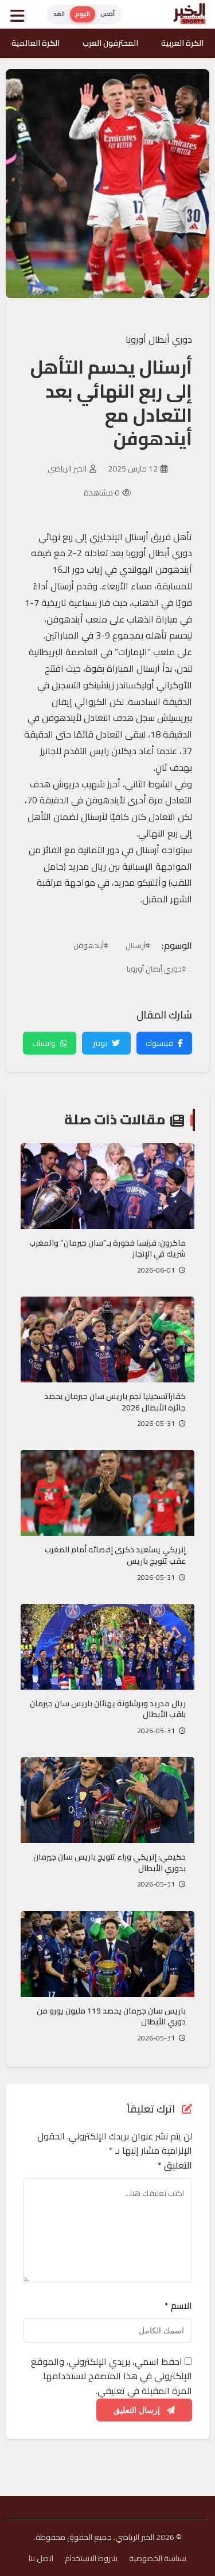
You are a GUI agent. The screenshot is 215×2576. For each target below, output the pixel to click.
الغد (59, 14)
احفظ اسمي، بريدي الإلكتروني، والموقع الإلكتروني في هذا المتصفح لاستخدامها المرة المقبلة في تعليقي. (112, 2376)
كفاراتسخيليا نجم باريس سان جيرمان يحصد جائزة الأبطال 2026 (115, 1402)
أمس (107, 14)
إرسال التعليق (138, 2410)
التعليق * (175, 2166)
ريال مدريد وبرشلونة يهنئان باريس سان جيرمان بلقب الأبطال (108, 1709)
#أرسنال (138, 945)
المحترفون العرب (110, 43)
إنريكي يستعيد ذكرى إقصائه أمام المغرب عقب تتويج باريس (115, 1555)
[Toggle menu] (20, 14)
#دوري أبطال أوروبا (157, 969)
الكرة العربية (182, 43)
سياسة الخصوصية (158, 2558)
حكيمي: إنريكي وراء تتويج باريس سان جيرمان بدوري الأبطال (110, 1862)
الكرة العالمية (36, 43)
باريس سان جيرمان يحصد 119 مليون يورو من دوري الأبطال (111, 2016)
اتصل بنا (41, 2558)
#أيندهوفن (91, 945)
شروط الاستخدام (91, 2558)
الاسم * (178, 2306)
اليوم (83, 14)
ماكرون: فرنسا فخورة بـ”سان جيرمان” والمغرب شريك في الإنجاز (107, 1249)
